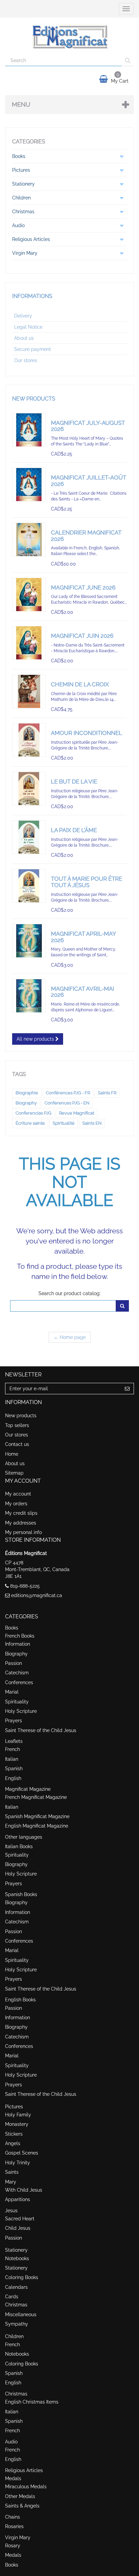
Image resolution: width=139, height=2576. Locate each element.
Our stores (26, 360)
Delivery (23, 316)
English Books (20, 2000)
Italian (12, 1759)
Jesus (11, 2211)
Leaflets (14, 1741)
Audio (11, 2442)
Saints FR (107, 1093)
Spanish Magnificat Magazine (37, 1816)
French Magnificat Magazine (36, 1797)
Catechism (17, 1673)
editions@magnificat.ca (37, 1595)
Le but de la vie (74, 782)
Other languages (24, 1837)
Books (12, 1628)
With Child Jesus (24, 2190)
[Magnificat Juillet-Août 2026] (29, 485)
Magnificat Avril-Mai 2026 (82, 992)
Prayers (13, 1721)
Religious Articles (24, 2470)
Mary (11, 2182)
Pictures (14, 2107)
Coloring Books (22, 2277)
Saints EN (92, 1123)
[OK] (122, 1306)
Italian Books (19, 1846)
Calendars (16, 2287)
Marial (12, 1692)
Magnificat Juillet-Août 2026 (89, 481)
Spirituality (17, 1702)
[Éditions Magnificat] (69, 36)
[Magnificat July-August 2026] (29, 430)
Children (14, 2336)
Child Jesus (18, 2228)
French (12, 1749)
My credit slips (21, 1513)
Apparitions (18, 2199)
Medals (13, 2478)
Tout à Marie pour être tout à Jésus (87, 882)
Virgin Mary (18, 2538)
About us (24, 338)
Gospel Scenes (22, 2153)
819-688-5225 (25, 1586)
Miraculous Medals (26, 2487)
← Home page (70, 1337)
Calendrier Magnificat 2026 (86, 536)
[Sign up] (127, 1389)
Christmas (16, 2305)
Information (18, 1644)
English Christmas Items (32, 2402)
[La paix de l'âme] (29, 837)
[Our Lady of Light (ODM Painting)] (29, 941)
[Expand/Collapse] (121, 156)
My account (18, 1494)
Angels (13, 2143)
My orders (16, 1504)
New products (34, 399)
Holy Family (18, 2115)
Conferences (19, 1682)
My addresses (21, 1523)
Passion (13, 1663)
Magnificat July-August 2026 (88, 426)
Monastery (17, 2124)
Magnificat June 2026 (83, 587)
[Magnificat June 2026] (29, 595)
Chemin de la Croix (80, 684)
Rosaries (14, 2526)
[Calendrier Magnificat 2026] (29, 540)
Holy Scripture (21, 1711)
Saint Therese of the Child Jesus (41, 1730)
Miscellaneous (21, 2314)
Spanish (14, 1769)
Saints (12, 2172)
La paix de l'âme (74, 830)
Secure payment (33, 349)
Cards (12, 2297)
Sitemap (14, 1473)
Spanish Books (21, 1894)
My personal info (23, 1532)
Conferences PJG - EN (67, 1103)
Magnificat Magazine (28, 1789)
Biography (26, 1103)
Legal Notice (28, 327)
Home (12, 1454)
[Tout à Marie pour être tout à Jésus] (29, 886)
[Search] (128, 60)
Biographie (27, 1093)
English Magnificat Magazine (37, 1826)
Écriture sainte (30, 1123)
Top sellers (17, 1425)
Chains (12, 2517)
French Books (20, 1636)
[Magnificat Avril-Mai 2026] (29, 996)
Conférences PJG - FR (68, 1093)
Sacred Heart (20, 2219)
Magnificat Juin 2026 (82, 636)
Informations (32, 296)
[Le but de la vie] (29, 789)
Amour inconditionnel (87, 733)
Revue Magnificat (77, 1113)
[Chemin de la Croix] (29, 691)
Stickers (14, 2134)
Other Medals (20, 2496)
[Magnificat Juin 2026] (29, 643)
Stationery (16, 2250)
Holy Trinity (18, 2163)
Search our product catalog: (69, 1293)
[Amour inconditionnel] (29, 740)
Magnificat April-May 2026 (83, 937)
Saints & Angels (22, 2506)
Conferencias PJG (33, 1113)
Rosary (13, 2546)
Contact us (17, 1444)
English (13, 1778)
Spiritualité (64, 1123)
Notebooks (17, 2258)
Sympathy (17, 2324)
